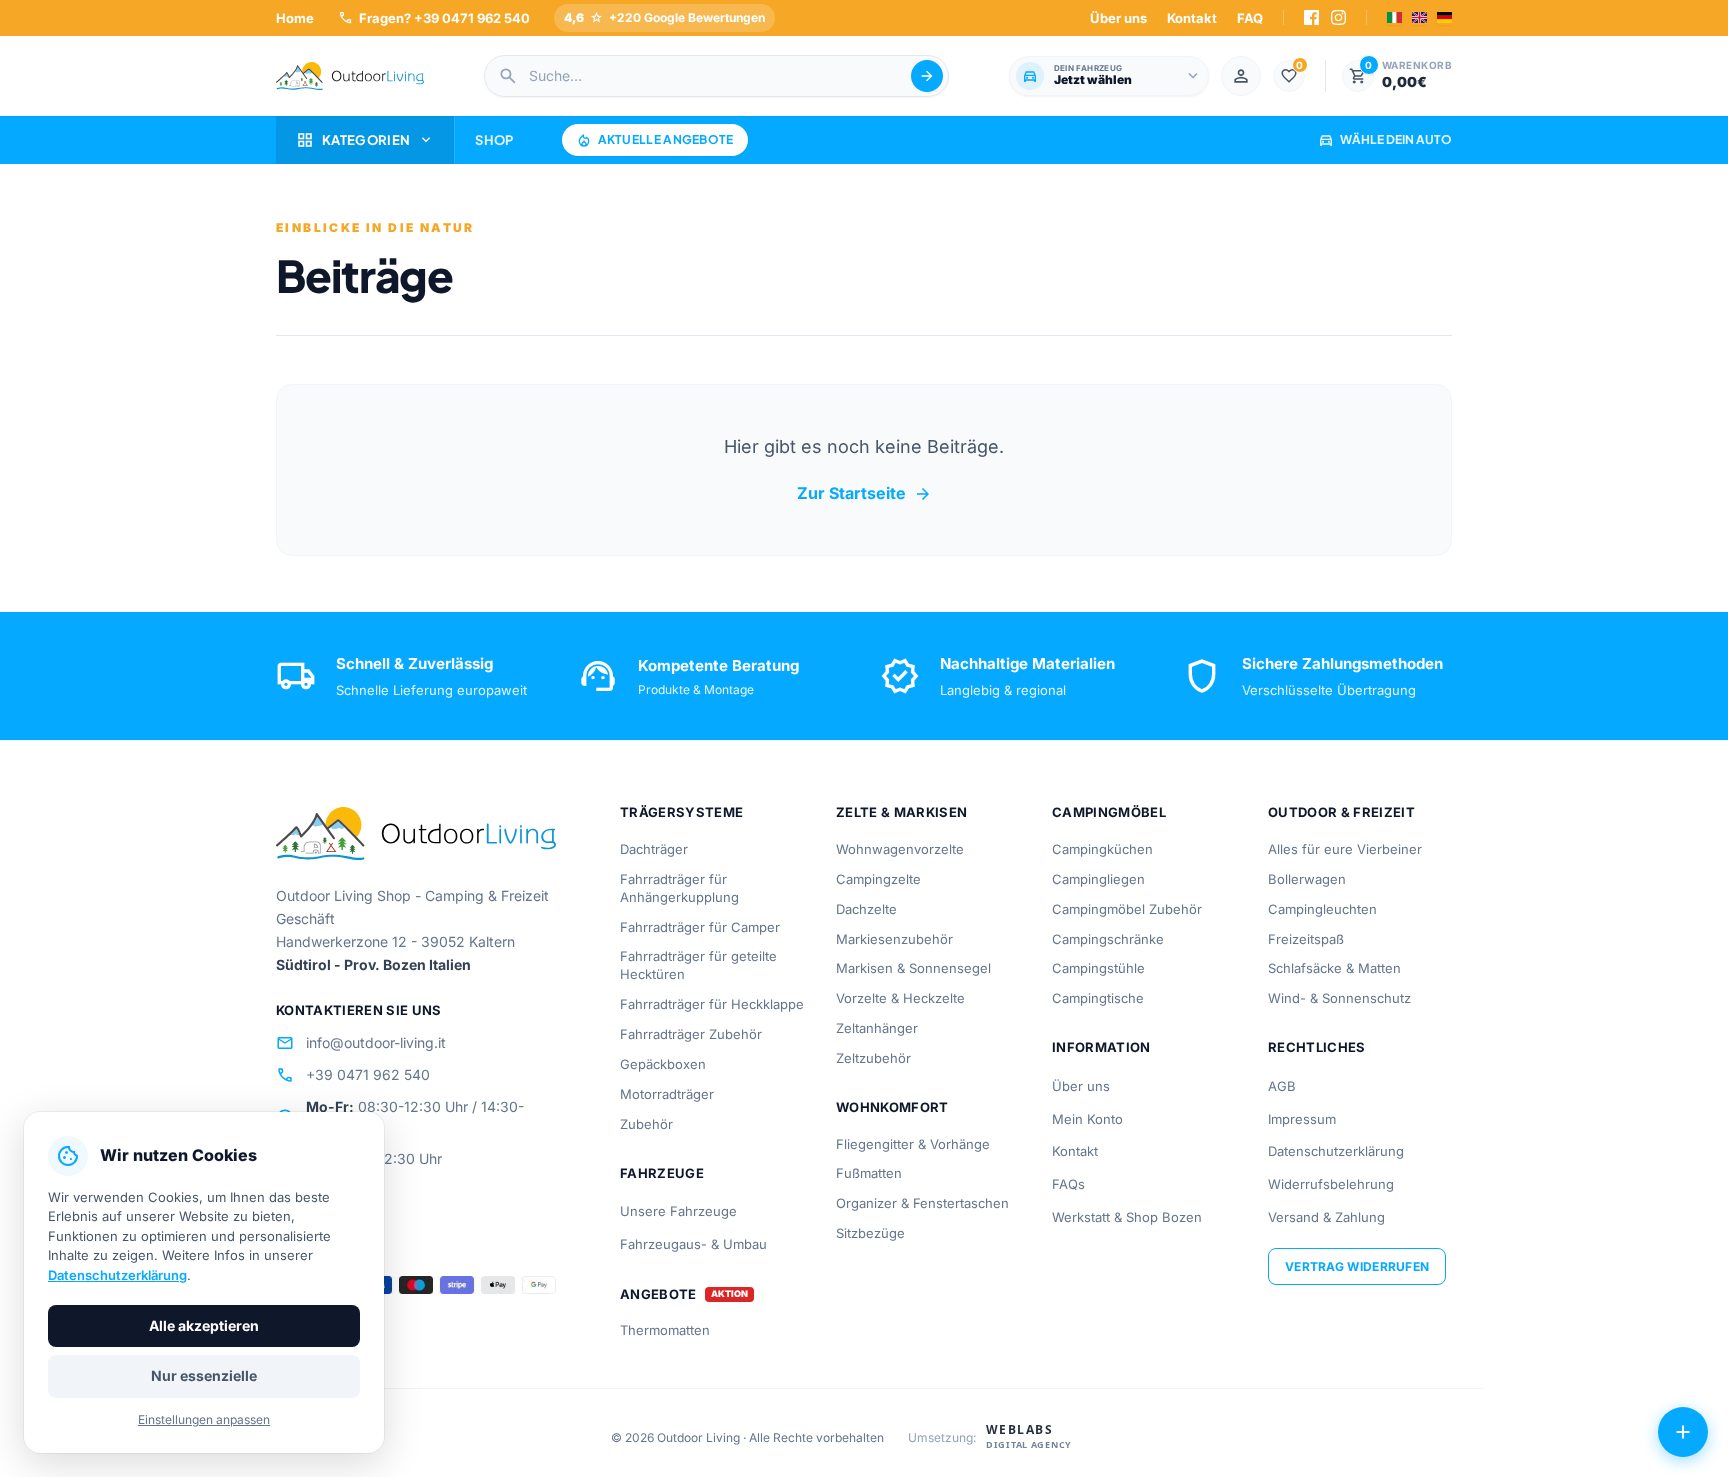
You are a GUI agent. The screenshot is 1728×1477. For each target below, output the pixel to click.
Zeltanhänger (877, 1028)
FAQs (1068, 1184)
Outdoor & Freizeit (1341, 812)
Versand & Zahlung (1326, 1217)
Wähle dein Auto (1385, 139)
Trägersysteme (681, 812)
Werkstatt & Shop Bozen (1127, 1217)
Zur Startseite (864, 494)
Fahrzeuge (662, 1173)
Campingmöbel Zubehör (1127, 909)
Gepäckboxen (663, 1064)
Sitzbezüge (870, 1233)
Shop (494, 140)
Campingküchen (1102, 849)
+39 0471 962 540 (353, 1075)
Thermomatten (665, 1330)
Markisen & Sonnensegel (913, 968)
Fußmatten (869, 1173)
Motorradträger (667, 1094)
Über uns (1118, 18)
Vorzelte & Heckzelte (900, 998)
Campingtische (1098, 998)
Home (295, 18)
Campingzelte (878, 879)
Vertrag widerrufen (1357, 1266)
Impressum (1302, 1119)
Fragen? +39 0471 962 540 (434, 17)
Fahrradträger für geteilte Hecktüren (698, 965)
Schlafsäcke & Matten (1334, 968)
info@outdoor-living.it (361, 1043)
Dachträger (654, 849)
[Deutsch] (1444, 17)
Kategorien (365, 140)
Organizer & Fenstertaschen (922, 1203)
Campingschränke (1108, 939)
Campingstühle (1098, 968)
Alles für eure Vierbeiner (1345, 849)
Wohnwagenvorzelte (900, 849)
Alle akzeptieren (204, 1325)
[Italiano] (1394, 17)
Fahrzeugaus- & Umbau (693, 1244)
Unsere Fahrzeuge (678, 1211)
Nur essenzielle (204, 1375)
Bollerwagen (1307, 879)
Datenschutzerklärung (1336, 1151)
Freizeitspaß (1306, 939)
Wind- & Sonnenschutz (1339, 998)
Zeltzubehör (873, 1058)
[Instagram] (1338, 17)
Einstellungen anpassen (204, 1419)
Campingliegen (1098, 879)
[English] (1419, 17)
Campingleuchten (1322, 909)
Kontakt (1192, 18)
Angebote (658, 1294)
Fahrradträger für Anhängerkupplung (679, 888)
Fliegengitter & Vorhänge (913, 1144)
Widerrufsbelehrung (1331, 1184)
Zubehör (646, 1124)
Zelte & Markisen (901, 812)
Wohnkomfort (892, 1107)
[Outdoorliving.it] (350, 76)
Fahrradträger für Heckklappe (712, 1004)
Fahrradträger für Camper (700, 927)
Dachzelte (866, 909)
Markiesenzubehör (894, 939)
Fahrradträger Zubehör (691, 1034)
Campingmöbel (1109, 812)
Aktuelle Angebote (655, 140)
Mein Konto (1087, 1119)
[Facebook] (1311, 17)
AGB (1282, 1086)
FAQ (1250, 18)
